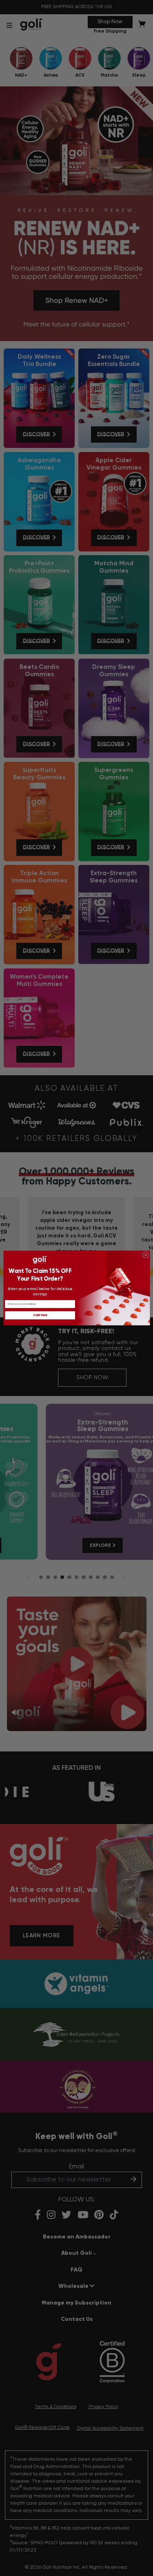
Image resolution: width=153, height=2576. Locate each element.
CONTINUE (40, 1315)
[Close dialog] (146, 1255)
